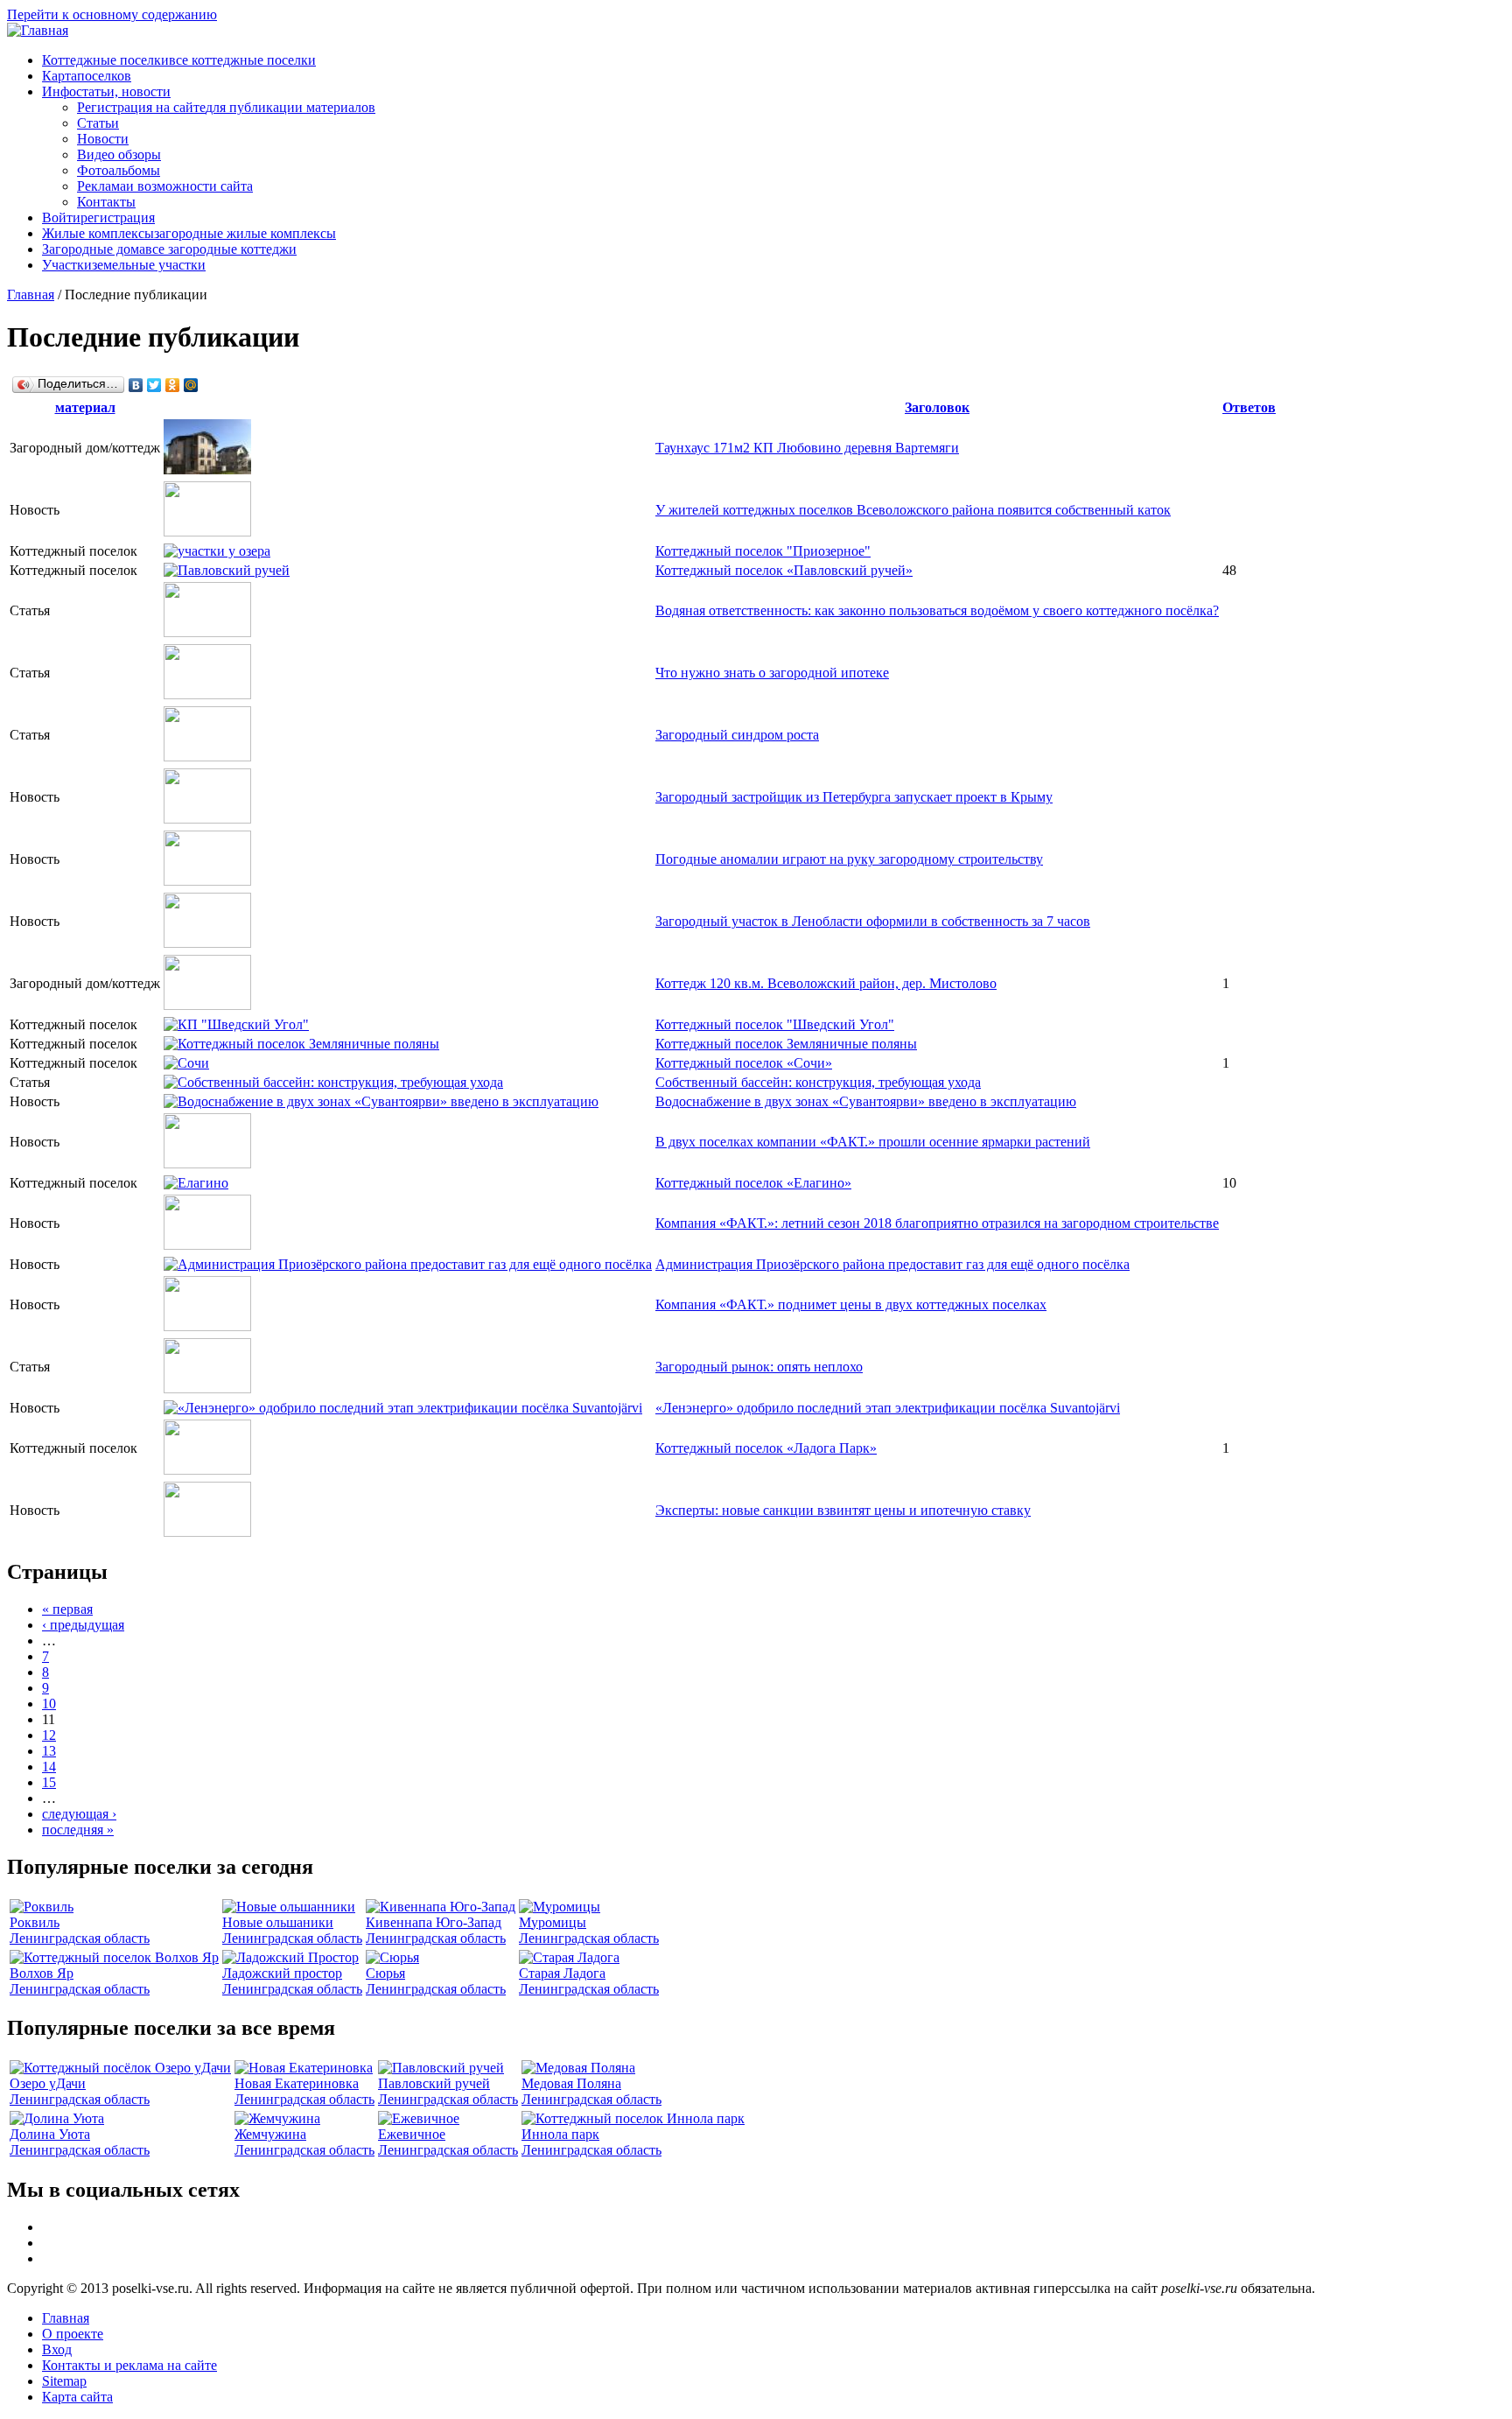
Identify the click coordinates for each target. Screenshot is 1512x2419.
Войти (98, 217)
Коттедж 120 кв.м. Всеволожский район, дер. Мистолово (826, 983)
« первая (67, 1609)
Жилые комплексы (189, 233)
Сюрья (385, 1973)
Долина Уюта (50, 2134)
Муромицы (553, 1922)
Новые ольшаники (278, 1922)
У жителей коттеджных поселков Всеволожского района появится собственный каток (913, 510)
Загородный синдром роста (737, 735)
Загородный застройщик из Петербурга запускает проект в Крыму (854, 797)
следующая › (79, 1814)
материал (85, 407)
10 (49, 1704)
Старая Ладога (562, 1973)
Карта (87, 76)
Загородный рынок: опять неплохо (759, 1367)
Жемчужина (270, 2134)
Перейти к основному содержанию (112, 14)
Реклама (165, 186)
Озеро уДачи (48, 2083)
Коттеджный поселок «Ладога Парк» (766, 1448)
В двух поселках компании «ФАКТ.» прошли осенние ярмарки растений (873, 1142)
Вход (57, 2349)
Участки (124, 265)
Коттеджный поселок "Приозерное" (763, 551)
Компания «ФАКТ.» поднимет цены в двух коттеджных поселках (851, 1304)
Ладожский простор (282, 1973)
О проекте (73, 2334)
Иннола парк (560, 2134)
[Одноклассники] (173, 385)
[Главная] (38, 30)
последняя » (78, 1830)
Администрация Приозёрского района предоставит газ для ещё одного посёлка (892, 1264)
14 (49, 1767)
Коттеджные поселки (179, 60)
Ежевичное (412, 2134)
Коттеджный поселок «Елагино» (753, 1183)
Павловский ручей (434, 2083)
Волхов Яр (42, 1973)
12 (49, 1735)
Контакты (106, 202)
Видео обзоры (119, 154)
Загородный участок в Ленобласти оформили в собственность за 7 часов (873, 921)
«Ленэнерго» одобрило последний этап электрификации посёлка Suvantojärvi (888, 1408)
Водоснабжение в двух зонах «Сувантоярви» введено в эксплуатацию (866, 1101)
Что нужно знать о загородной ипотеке (772, 673)
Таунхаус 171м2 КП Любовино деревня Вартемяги (807, 448)
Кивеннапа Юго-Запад (434, 1922)
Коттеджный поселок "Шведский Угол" (775, 1024)
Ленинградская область (80, 1938)
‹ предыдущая (83, 1625)
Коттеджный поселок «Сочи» (744, 1063)
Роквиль (35, 1922)
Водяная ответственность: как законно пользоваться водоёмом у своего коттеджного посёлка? (937, 610)
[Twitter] (154, 385)
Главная (31, 294)
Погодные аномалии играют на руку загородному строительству (849, 859)
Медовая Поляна (571, 2083)
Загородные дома (169, 249)
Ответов (1249, 407)
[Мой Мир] (191, 385)
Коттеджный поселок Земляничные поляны (786, 1044)
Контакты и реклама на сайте (129, 2365)
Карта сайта (77, 2397)
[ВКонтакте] (136, 385)
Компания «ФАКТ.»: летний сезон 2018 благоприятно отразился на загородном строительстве (937, 1223)
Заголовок (937, 407)
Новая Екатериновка (297, 2083)
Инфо (106, 91)
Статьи (98, 123)
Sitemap (64, 2381)
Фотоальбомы (119, 170)
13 (49, 1751)
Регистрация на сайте (226, 107)
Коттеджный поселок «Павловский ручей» (784, 570)
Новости (103, 139)
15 (49, 1782)
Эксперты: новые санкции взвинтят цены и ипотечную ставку (843, 1510)
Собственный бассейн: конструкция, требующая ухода (818, 1082)
